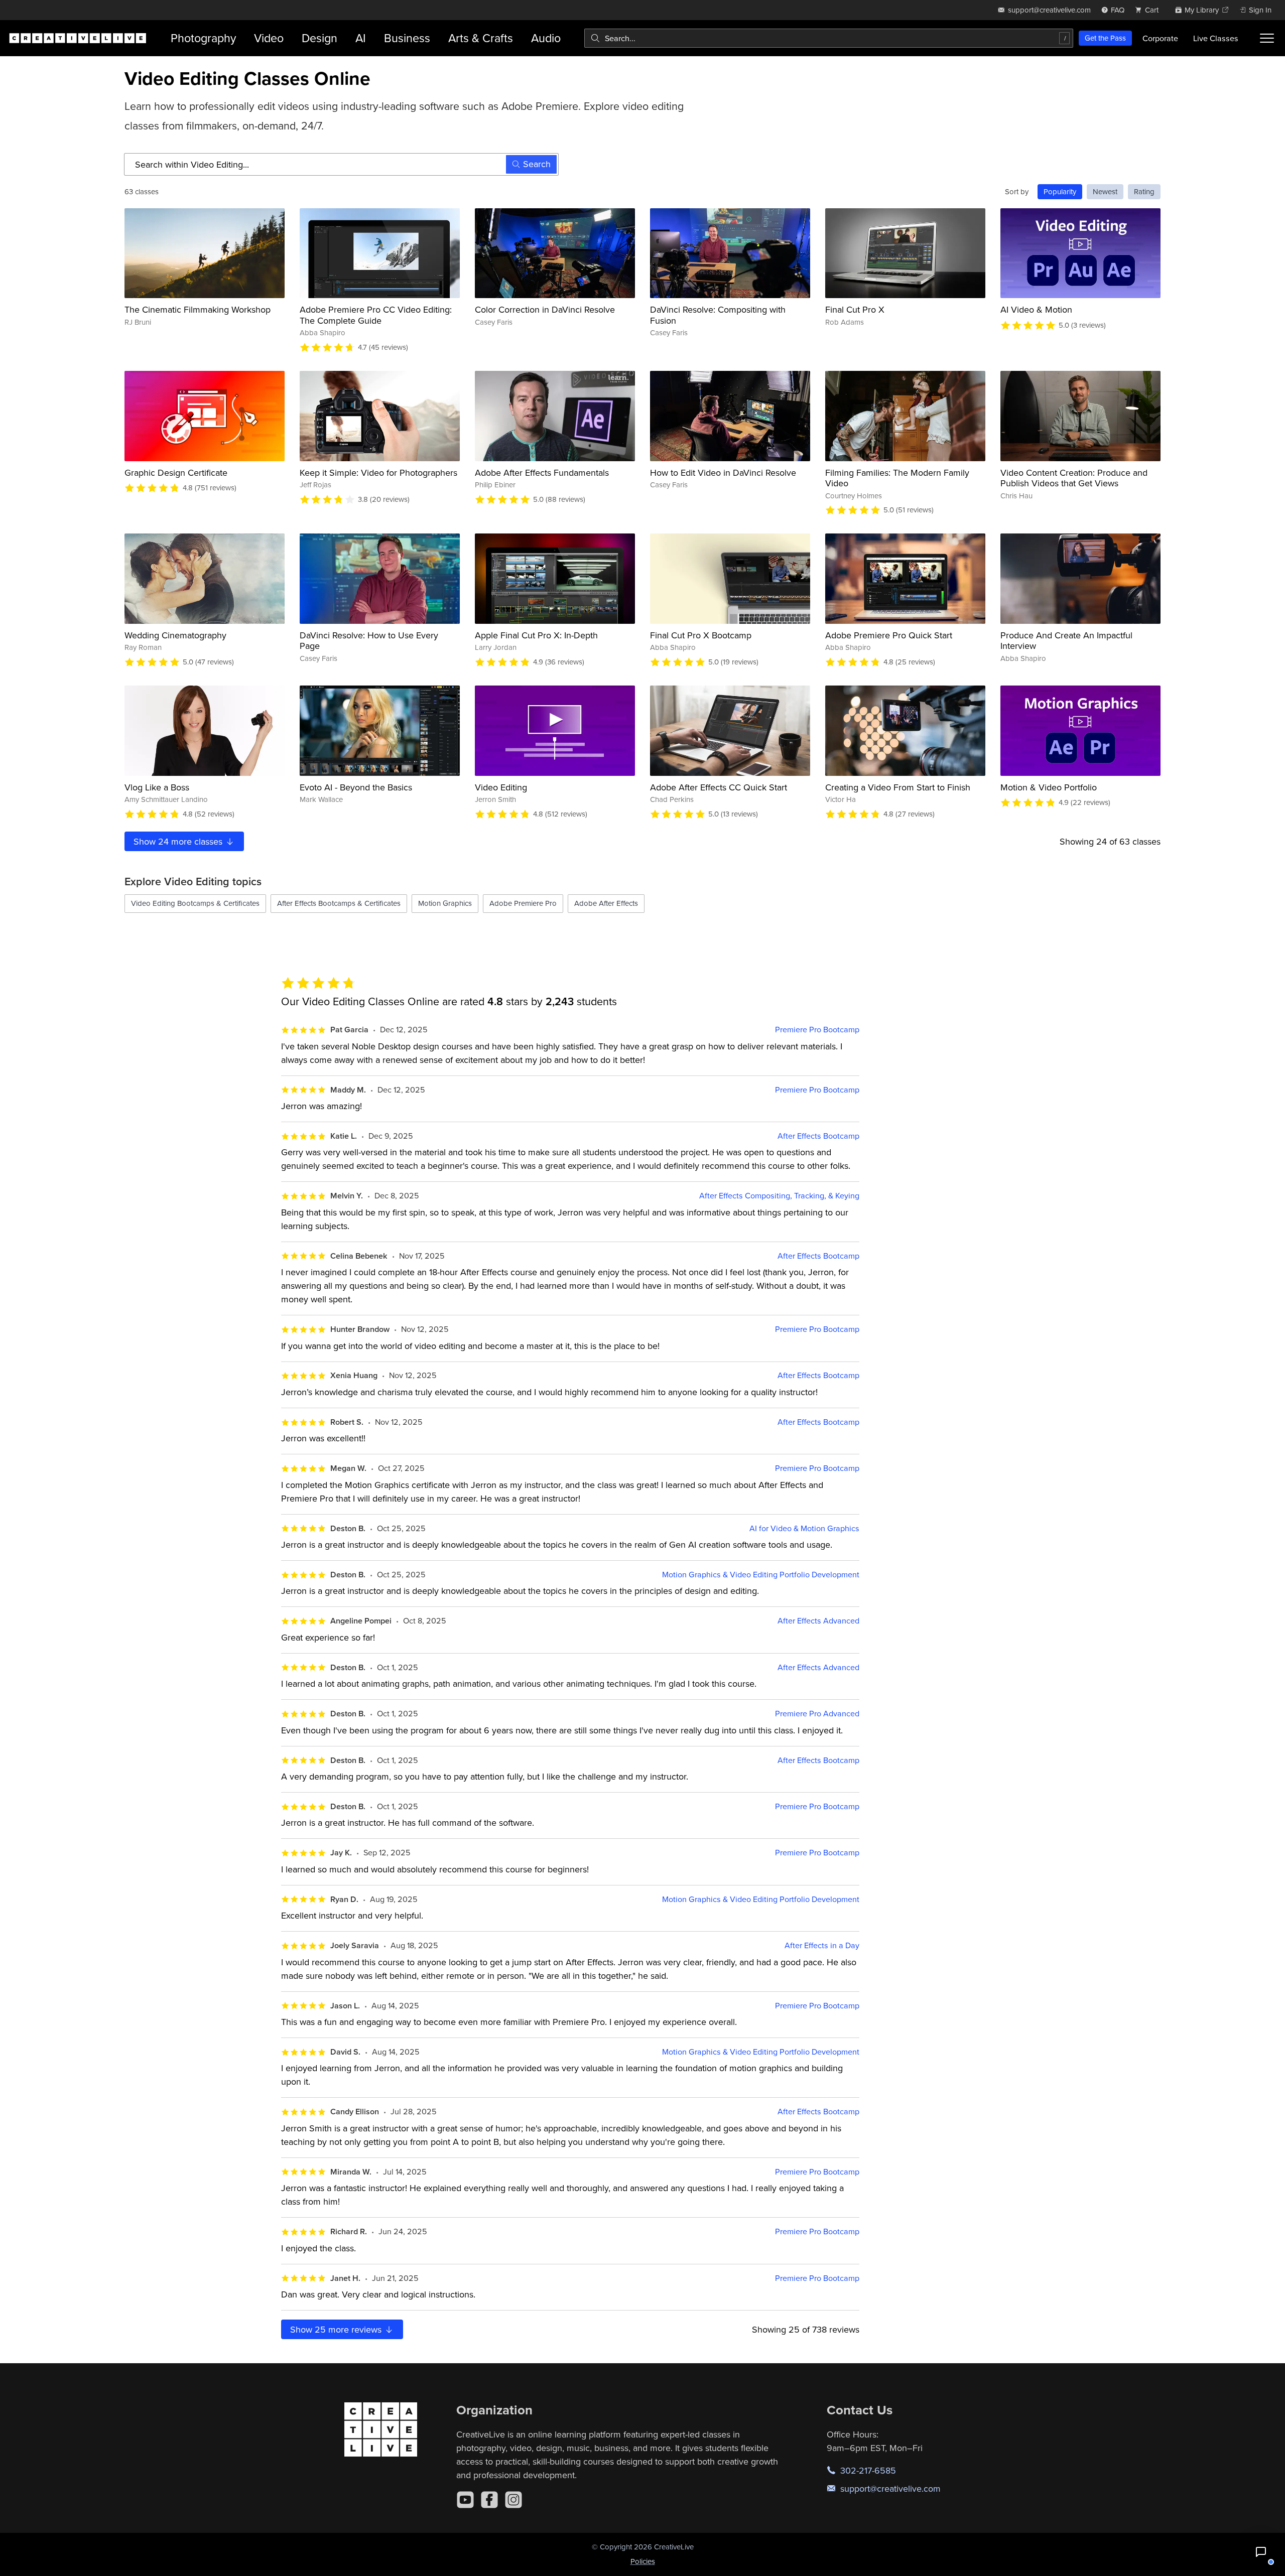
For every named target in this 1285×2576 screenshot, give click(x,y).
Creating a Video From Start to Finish (898, 787)
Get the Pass (1105, 38)
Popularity (1060, 191)
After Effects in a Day (822, 1945)
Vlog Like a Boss (157, 787)
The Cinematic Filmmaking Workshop (198, 309)
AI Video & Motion (1036, 309)
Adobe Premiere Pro (523, 903)
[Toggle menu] (1267, 38)
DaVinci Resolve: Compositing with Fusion (718, 315)
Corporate (1160, 38)
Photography (203, 38)
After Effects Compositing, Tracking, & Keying (779, 1196)
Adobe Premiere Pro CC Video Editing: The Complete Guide (376, 315)
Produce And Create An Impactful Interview (1066, 641)
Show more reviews (337, 2329)
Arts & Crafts (481, 38)
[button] (1261, 2552)
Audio (546, 38)
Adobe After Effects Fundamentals (542, 472)
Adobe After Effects (606, 903)
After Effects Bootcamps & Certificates (339, 903)
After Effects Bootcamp (818, 1136)
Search (537, 164)
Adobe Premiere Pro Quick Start (889, 635)
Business (407, 38)
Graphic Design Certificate (176, 472)
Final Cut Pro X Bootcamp (701, 635)
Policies (643, 2561)
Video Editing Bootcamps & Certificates (195, 903)
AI (361, 38)
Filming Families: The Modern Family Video (897, 478)
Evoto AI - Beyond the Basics (356, 787)
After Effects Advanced (818, 1621)
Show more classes (179, 841)
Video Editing (501, 787)
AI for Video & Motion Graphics (804, 1528)
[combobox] (829, 38)
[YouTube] (465, 2500)
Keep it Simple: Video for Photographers (378, 472)
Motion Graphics (445, 903)
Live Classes (1216, 38)
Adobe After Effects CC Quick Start (719, 787)
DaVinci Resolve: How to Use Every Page (369, 641)
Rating (1144, 191)
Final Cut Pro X (855, 309)
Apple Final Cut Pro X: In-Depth (536, 635)
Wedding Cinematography (175, 635)
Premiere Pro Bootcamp (817, 1030)
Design (319, 38)
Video (269, 38)
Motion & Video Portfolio (1049, 787)
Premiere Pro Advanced (817, 1714)
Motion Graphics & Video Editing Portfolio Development (761, 1575)
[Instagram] (513, 2500)
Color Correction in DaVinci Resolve (545, 309)
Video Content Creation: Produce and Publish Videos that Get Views (1074, 478)
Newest (1105, 191)
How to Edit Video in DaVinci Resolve (723, 472)
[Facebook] (489, 2500)
